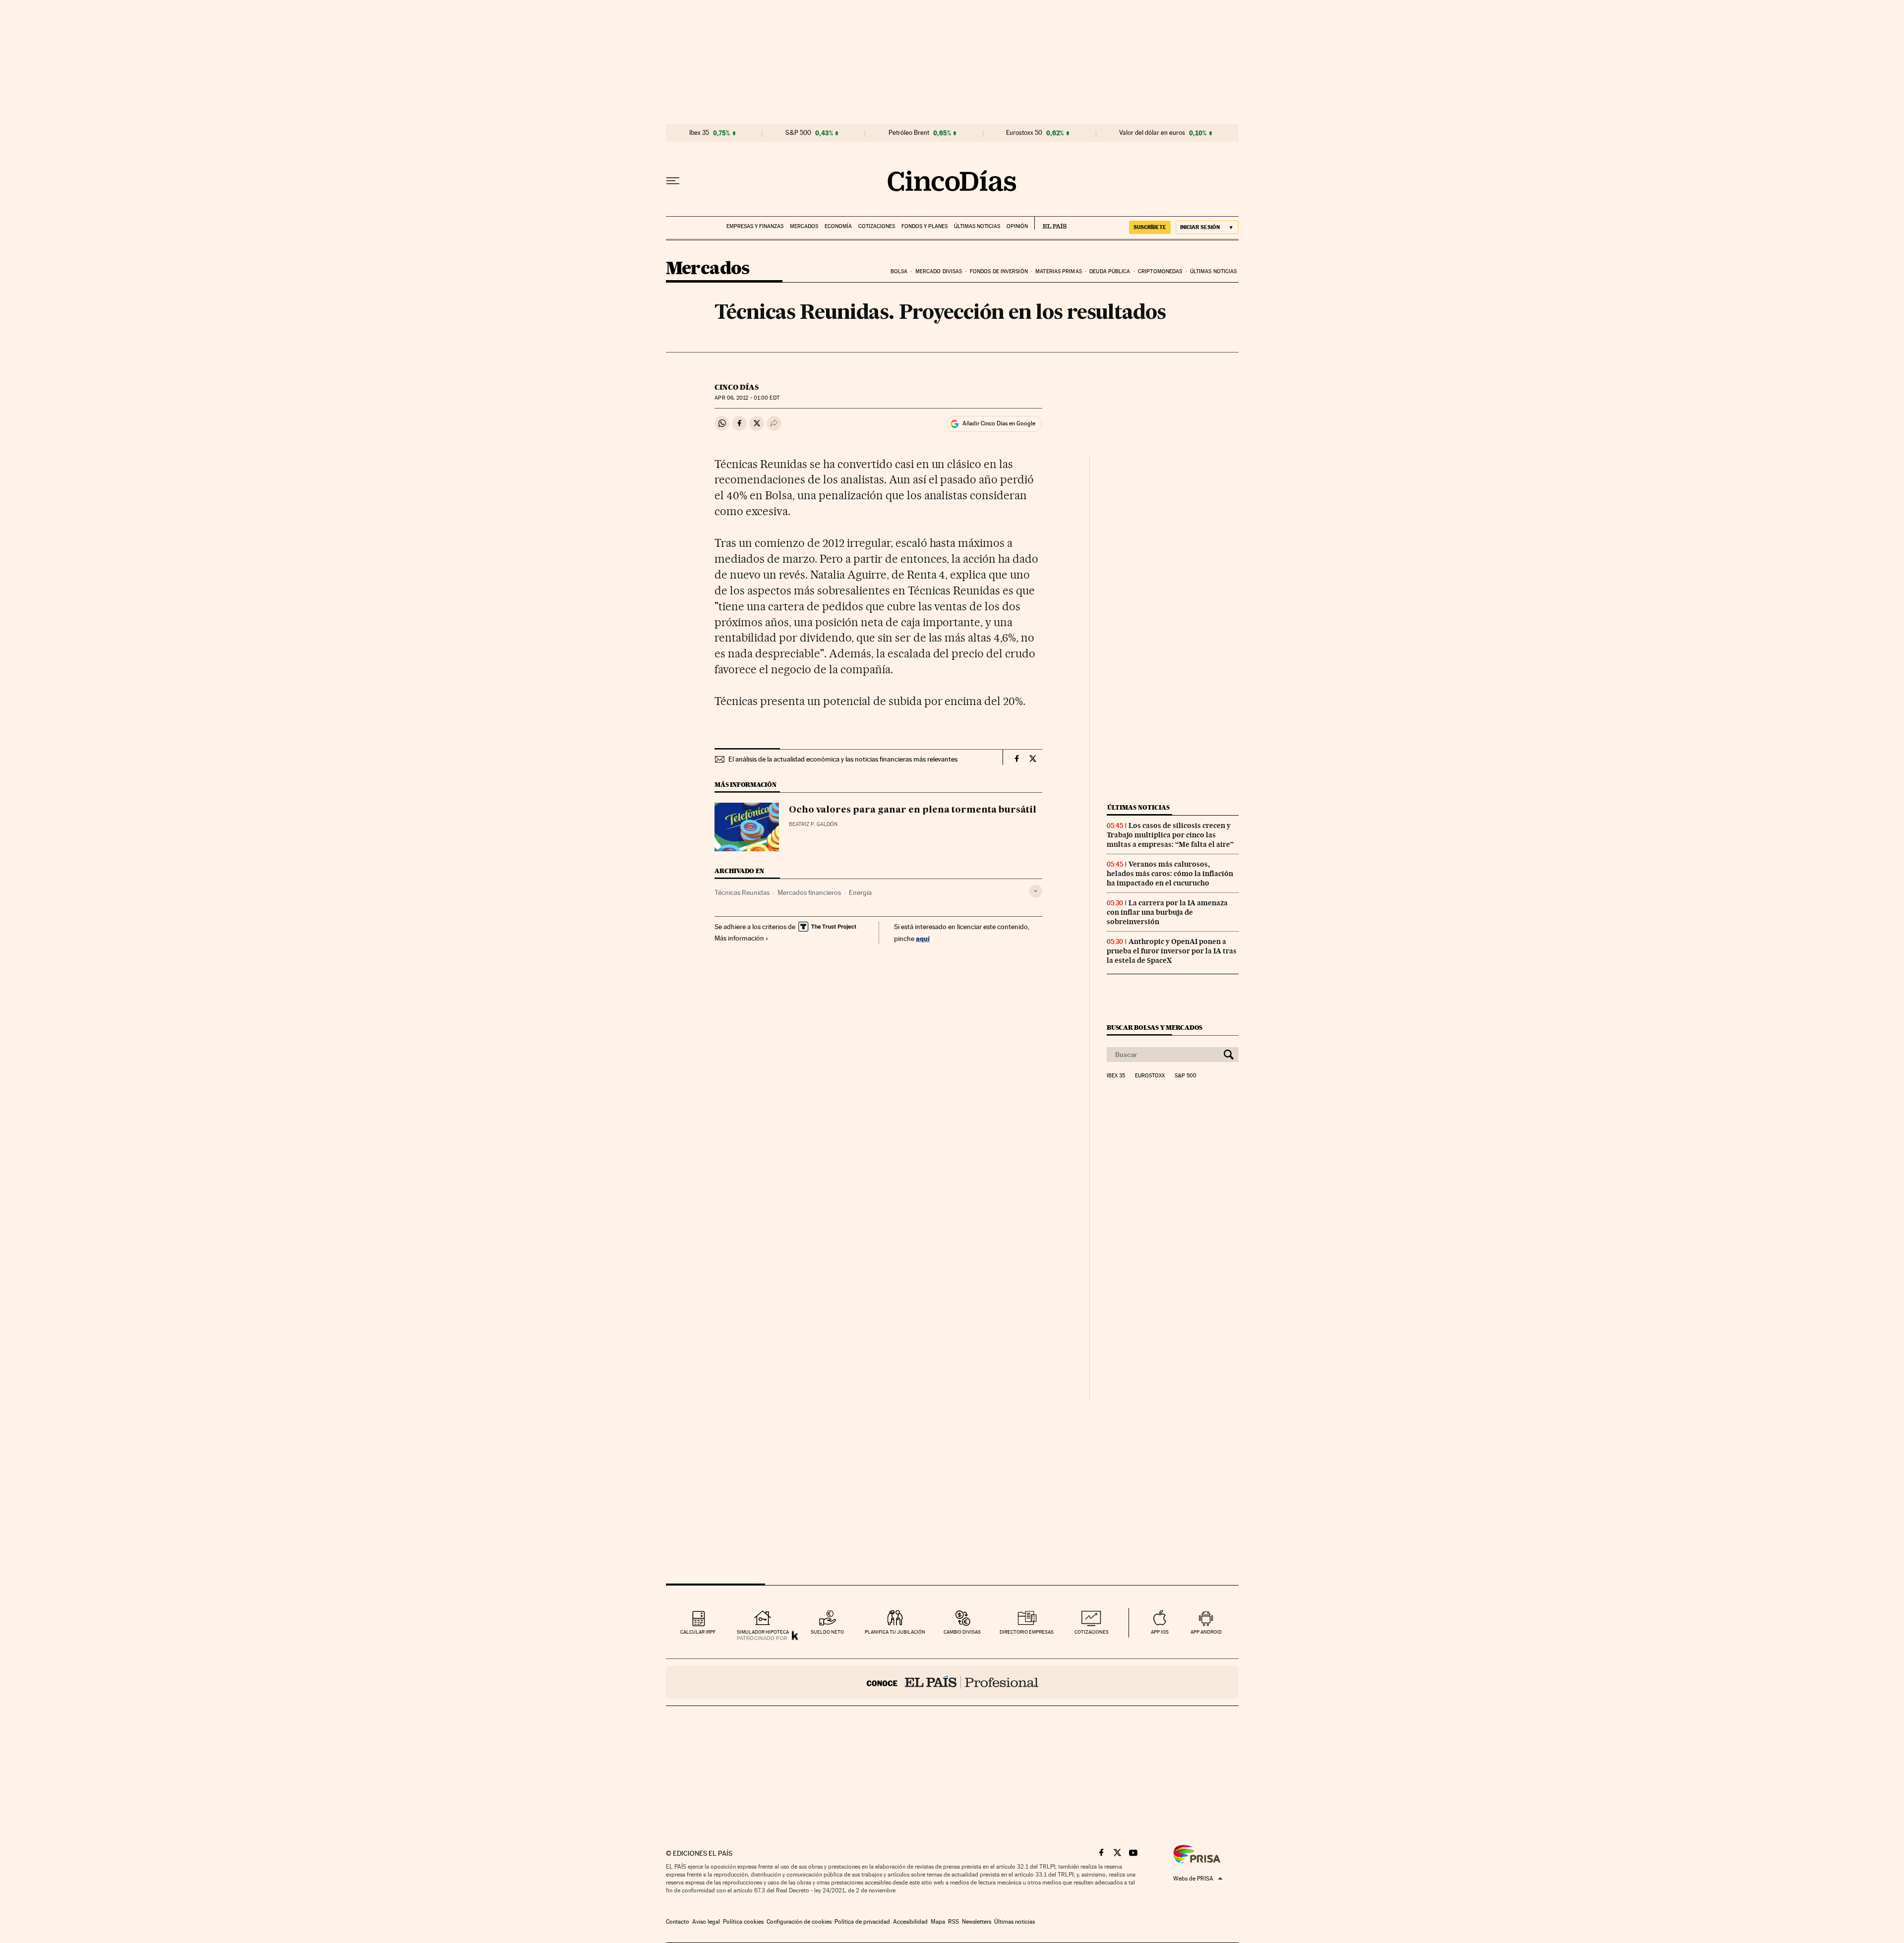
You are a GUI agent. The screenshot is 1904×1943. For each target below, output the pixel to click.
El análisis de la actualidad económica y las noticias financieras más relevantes (843, 759)
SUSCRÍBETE (1150, 227)
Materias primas (1059, 271)
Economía (838, 226)
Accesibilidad (910, 1922)
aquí (923, 938)
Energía (860, 892)
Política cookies (743, 1922)
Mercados (804, 226)
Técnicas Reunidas (742, 892)
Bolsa (899, 271)
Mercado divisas (939, 271)
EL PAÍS (1050, 223)
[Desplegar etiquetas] (1036, 891)
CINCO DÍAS (737, 387)
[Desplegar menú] (673, 181)
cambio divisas (962, 1632)
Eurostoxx (1150, 1076)
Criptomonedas (1160, 271)
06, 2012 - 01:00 (747, 398)
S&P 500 (798, 133)
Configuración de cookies (799, 1922)
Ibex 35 (699, 133)
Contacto (678, 1922)
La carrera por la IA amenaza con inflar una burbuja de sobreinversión (1167, 912)
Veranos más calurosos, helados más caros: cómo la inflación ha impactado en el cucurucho (1170, 874)
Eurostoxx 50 (1024, 133)
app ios (1160, 1632)
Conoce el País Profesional (952, 1682)
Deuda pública (1110, 271)
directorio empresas (1027, 1632)
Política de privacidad (862, 1922)
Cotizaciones (877, 226)
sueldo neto (827, 1632)
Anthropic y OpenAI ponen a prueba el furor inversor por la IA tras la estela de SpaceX (1172, 951)
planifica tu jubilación (895, 1632)
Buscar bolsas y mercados (1155, 1028)
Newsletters (977, 1922)
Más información (739, 938)
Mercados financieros (809, 892)
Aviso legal (706, 1922)
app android (1206, 1632)
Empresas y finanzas (755, 226)
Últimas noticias (977, 226)
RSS (953, 1922)
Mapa (938, 1922)
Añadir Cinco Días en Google (999, 423)
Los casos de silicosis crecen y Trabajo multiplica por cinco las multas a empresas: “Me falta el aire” (1170, 835)
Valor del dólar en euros (1152, 133)
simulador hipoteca (763, 1632)
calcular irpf (698, 1632)
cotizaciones (1092, 1632)
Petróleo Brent (909, 133)
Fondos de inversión (999, 271)
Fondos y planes (924, 226)
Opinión (1017, 226)
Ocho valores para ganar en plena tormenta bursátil (913, 810)
